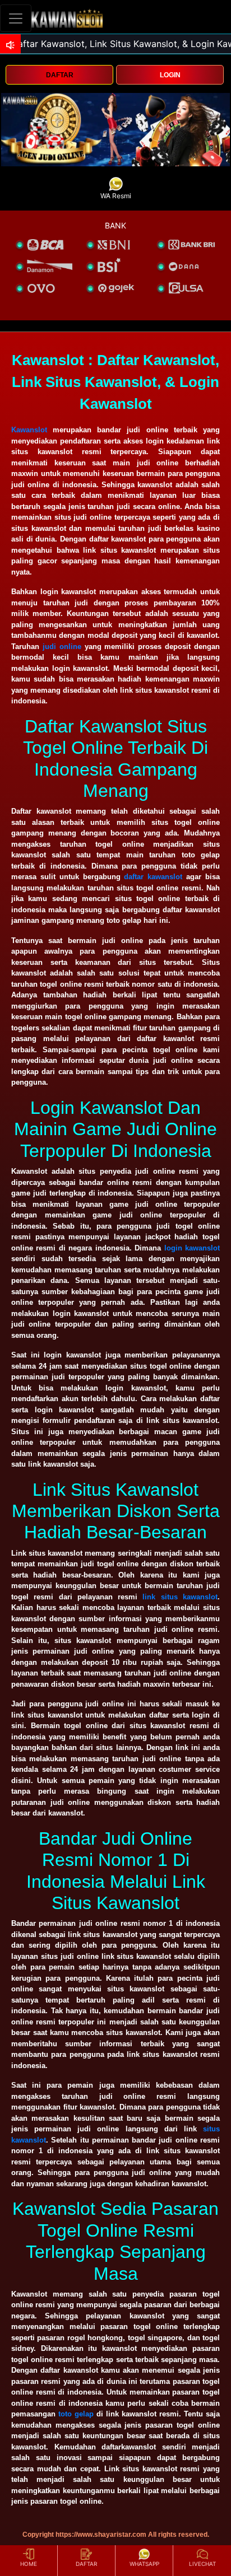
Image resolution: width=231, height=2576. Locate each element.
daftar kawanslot (153, 877)
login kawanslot (192, 1248)
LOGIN (170, 75)
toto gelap (76, 2414)
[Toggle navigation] (16, 18)
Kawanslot (29, 430)
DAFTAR (60, 75)
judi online (62, 647)
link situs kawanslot (180, 1597)
